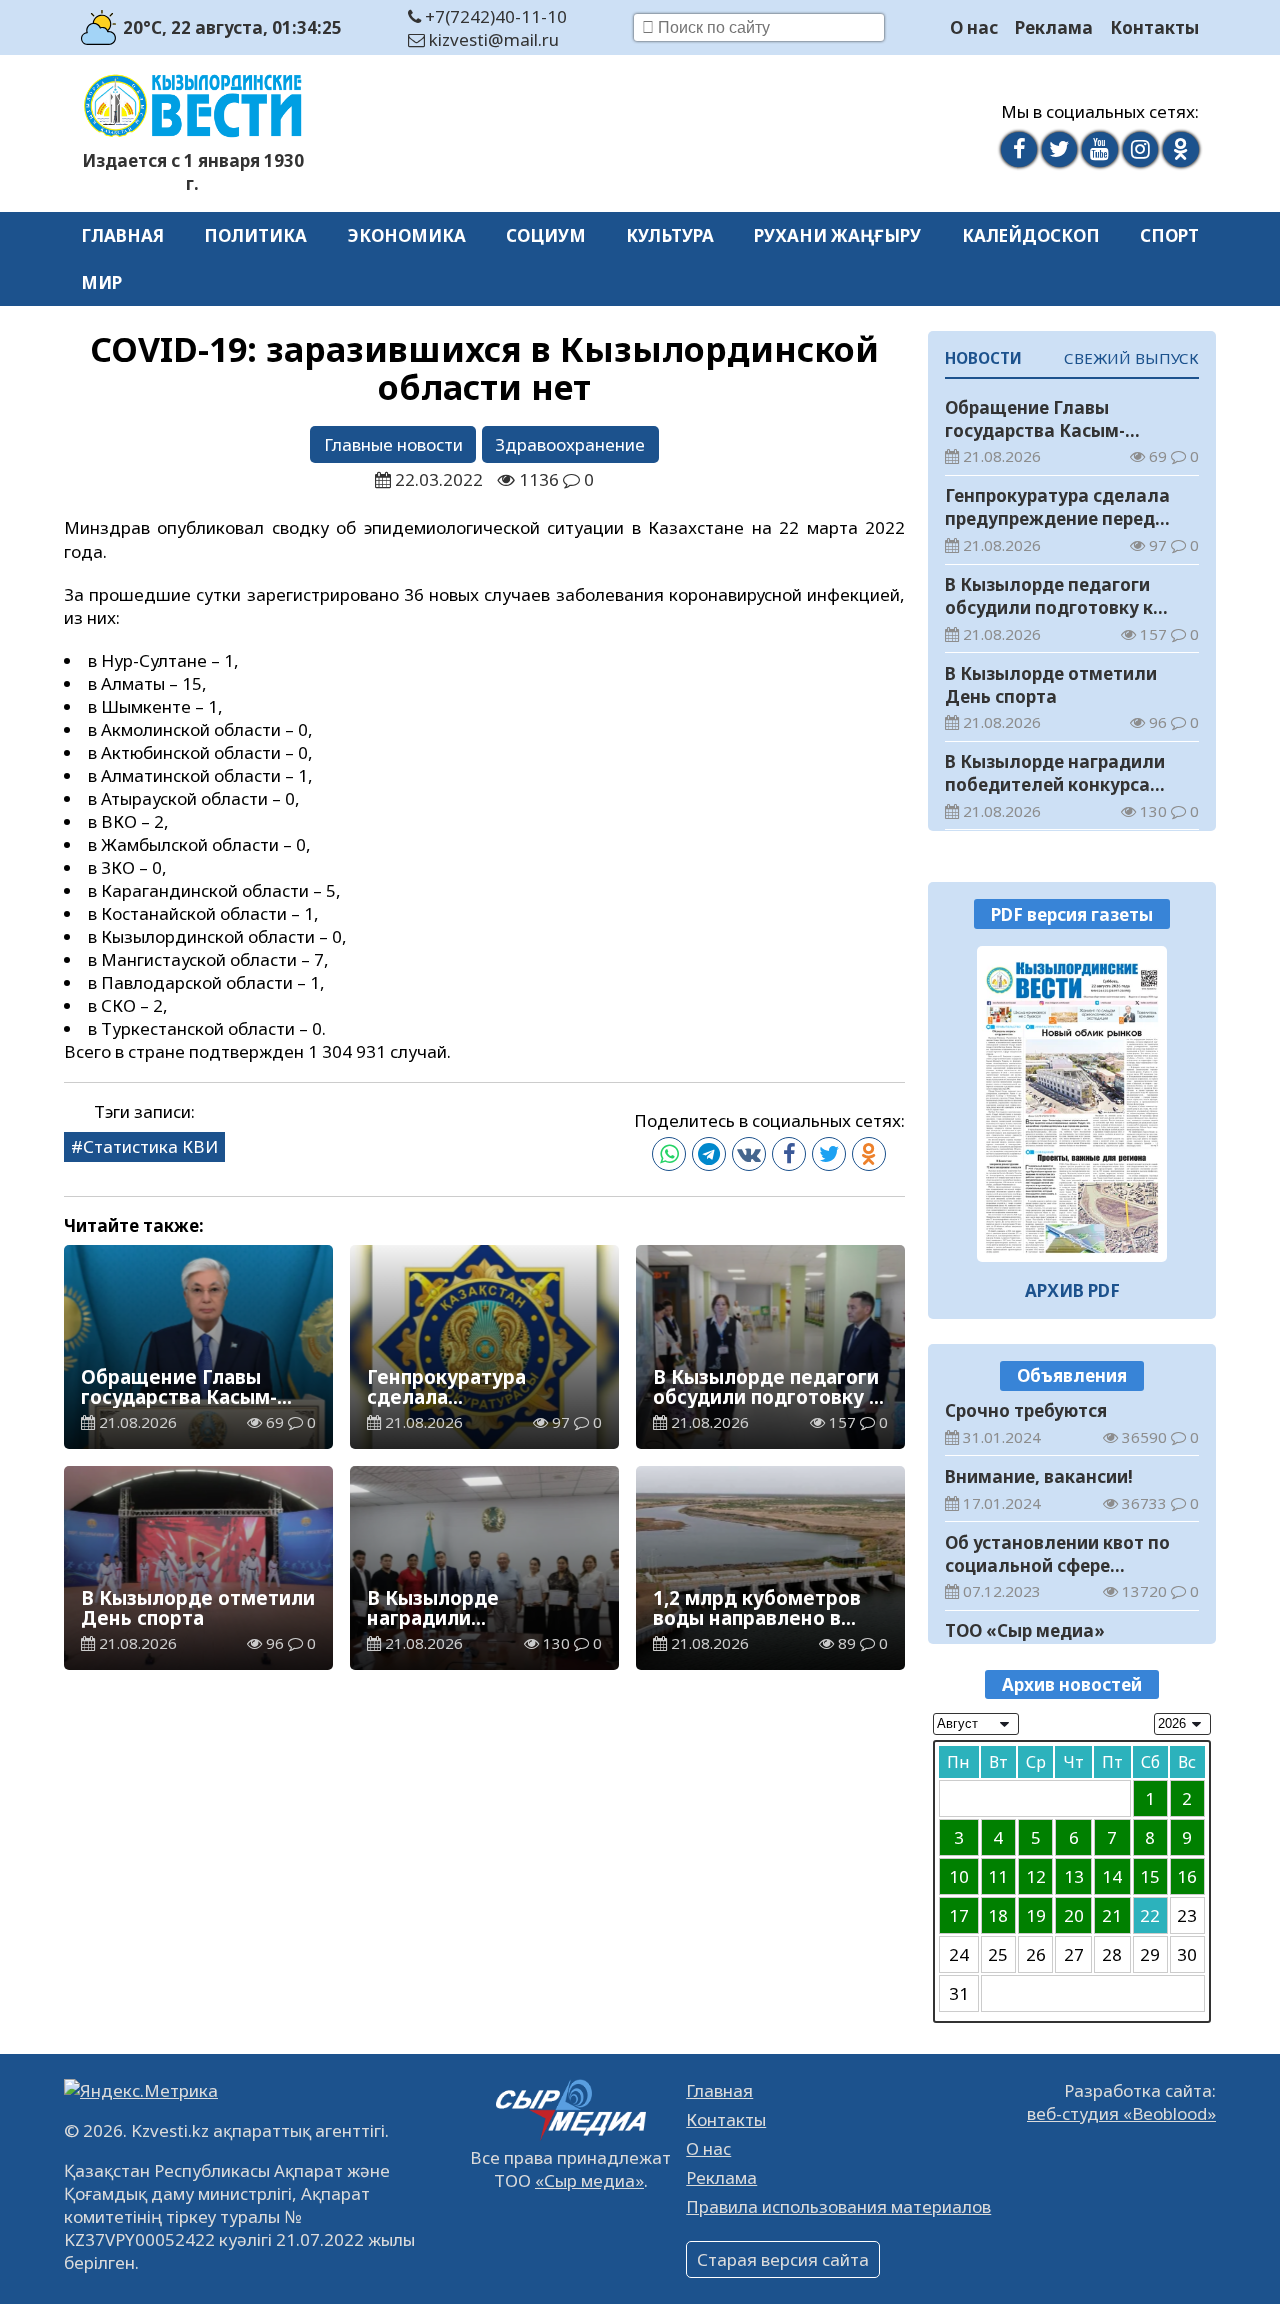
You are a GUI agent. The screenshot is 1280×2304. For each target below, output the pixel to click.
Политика (255, 235)
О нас (974, 27)
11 (998, 1876)
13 (1074, 1876)
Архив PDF (1072, 1290)
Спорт (1169, 235)
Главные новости (393, 444)
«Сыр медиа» (589, 2180)
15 (1150, 1876)
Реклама (1054, 27)
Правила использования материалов (838, 2206)
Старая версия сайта (783, 2259)
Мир (101, 282)
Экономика (407, 235)
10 (959, 1876)
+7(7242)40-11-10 (494, 16)
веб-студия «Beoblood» (1121, 2113)
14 (1112, 1876)
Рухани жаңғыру (837, 235)
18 (998, 1915)
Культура (670, 235)
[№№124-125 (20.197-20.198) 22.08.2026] (1072, 1103)
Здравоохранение (570, 444)
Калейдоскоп (1031, 235)
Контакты (1154, 27)
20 (1074, 1915)
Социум (546, 235)
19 (1036, 1915)
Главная (122, 235)
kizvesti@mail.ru (492, 39)
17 (959, 1915)
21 (1112, 1915)
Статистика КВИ (150, 1146)
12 (1036, 1876)
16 (1187, 1876)
